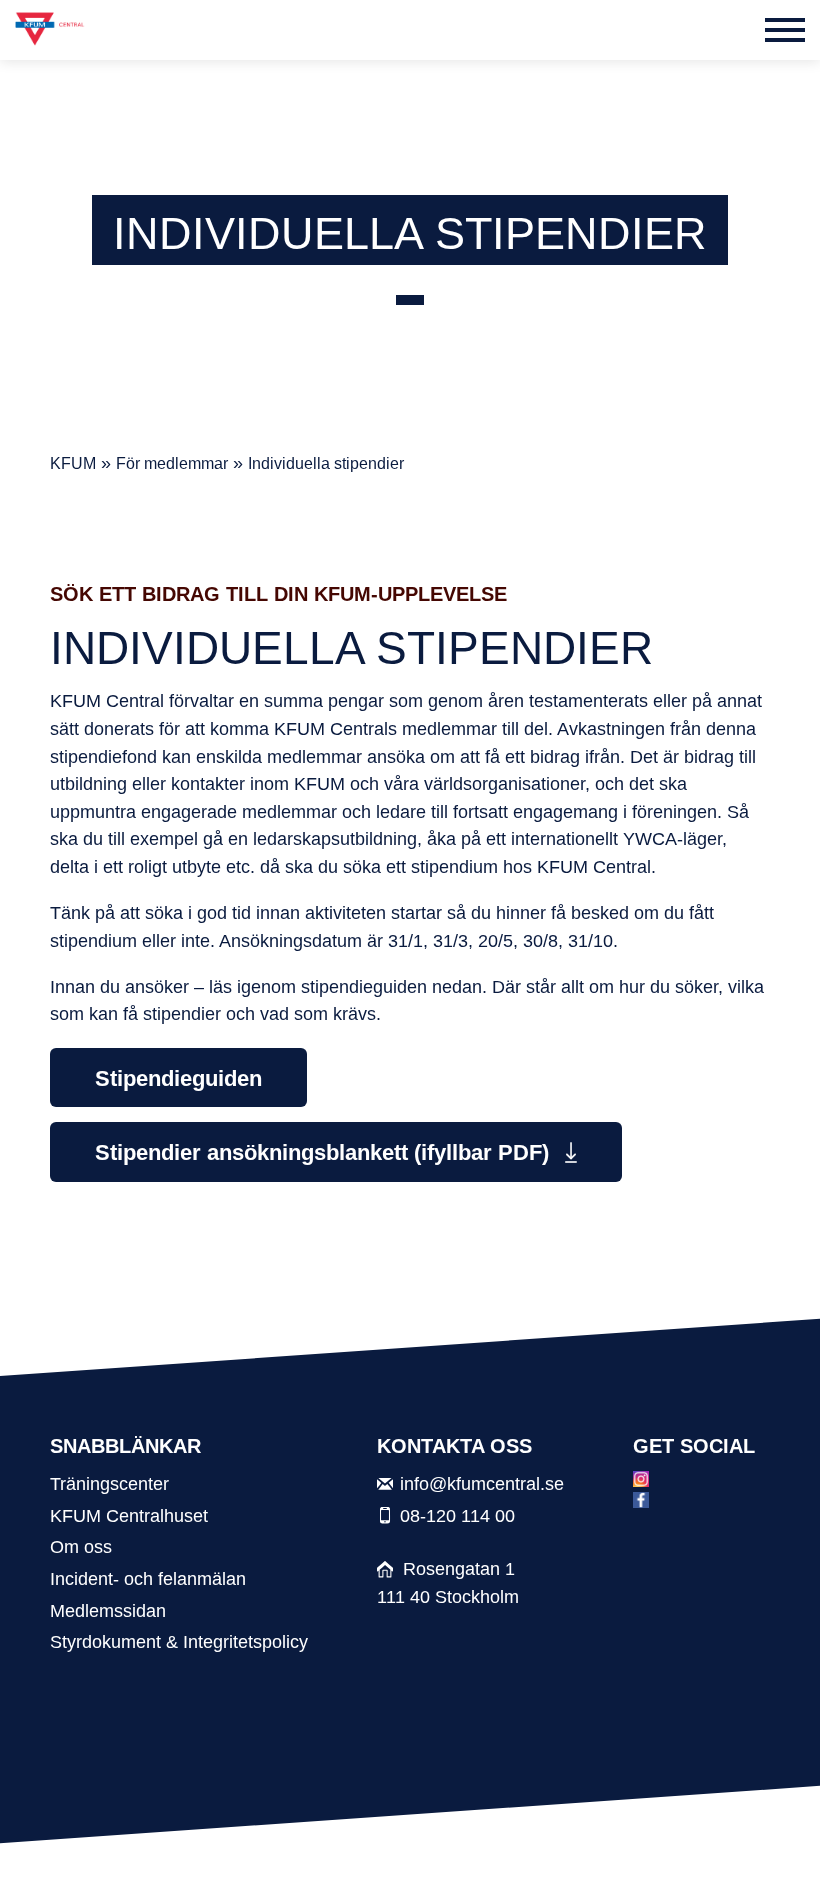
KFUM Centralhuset (129, 1515)
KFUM (73, 463)
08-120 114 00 (457, 1515)
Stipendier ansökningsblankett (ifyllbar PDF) (325, 1152)
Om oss (81, 1546)
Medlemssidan (108, 1610)
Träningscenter (109, 1483)
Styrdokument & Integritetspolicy (179, 1641)
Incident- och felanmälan (148, 1578)
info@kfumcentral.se (482, 1483)
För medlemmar (172, 463)
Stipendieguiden (178, 1078)
